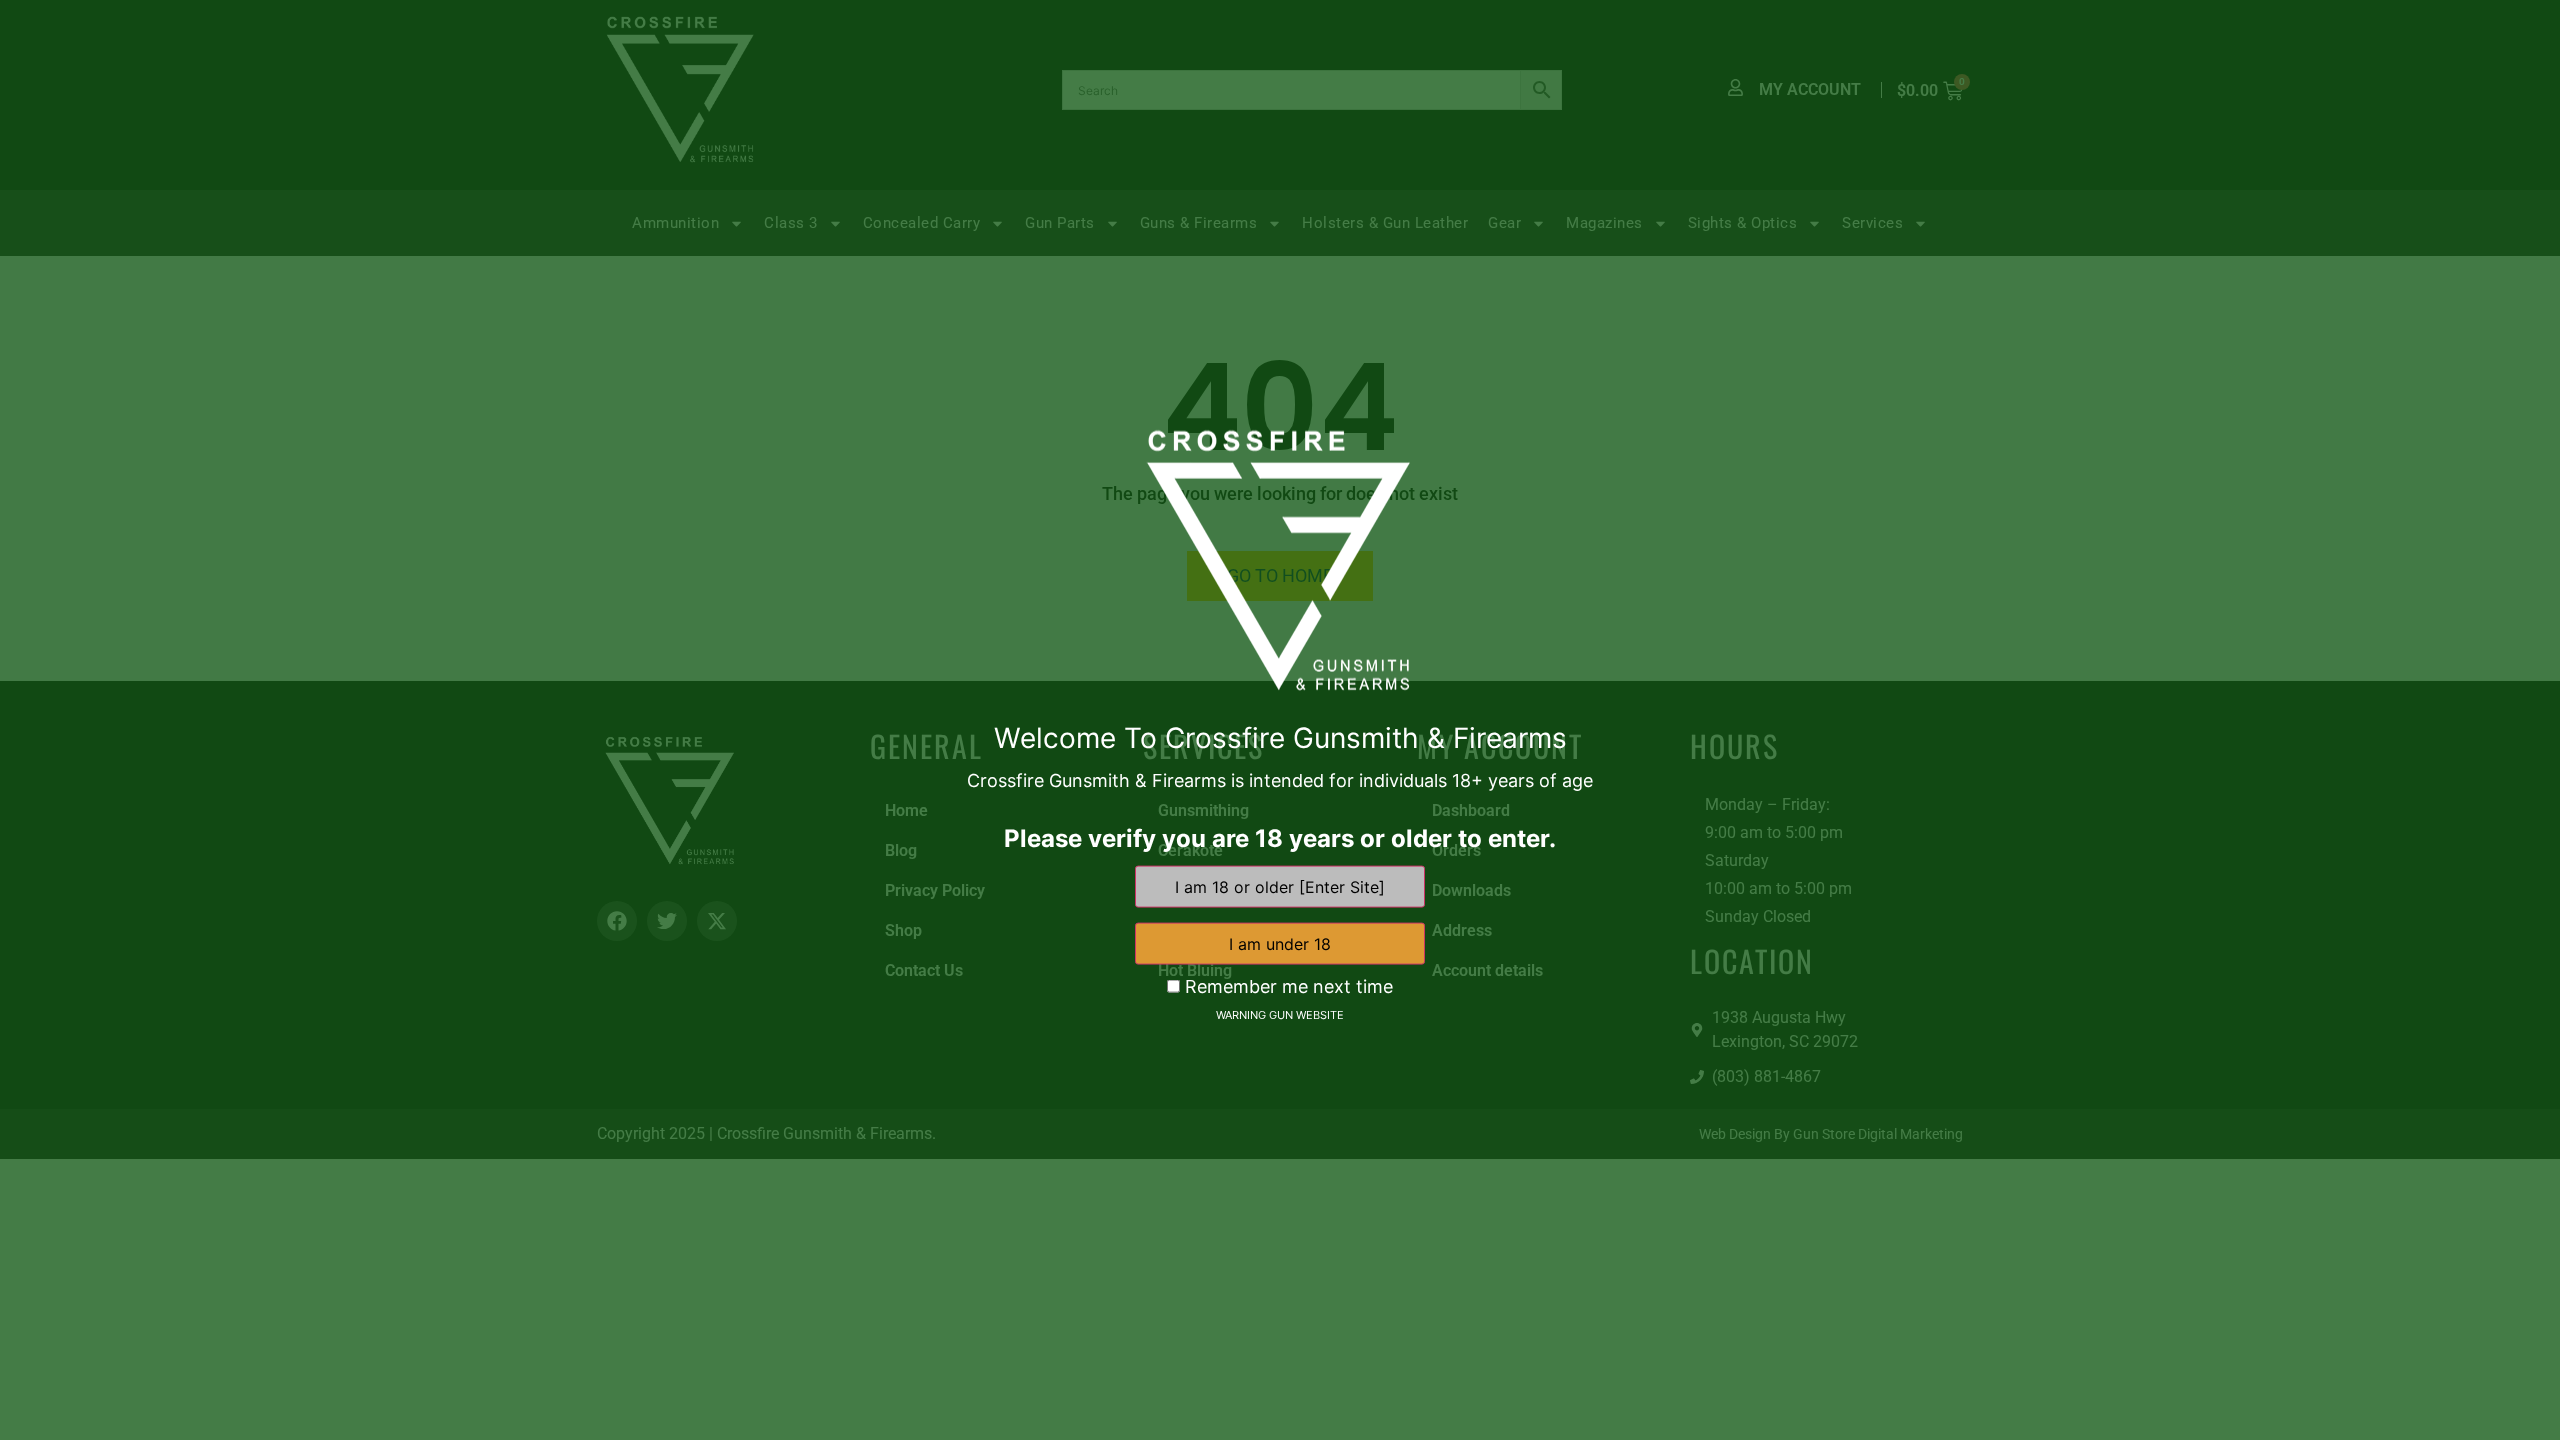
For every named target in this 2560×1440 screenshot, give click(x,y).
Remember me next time (1286, 986)
